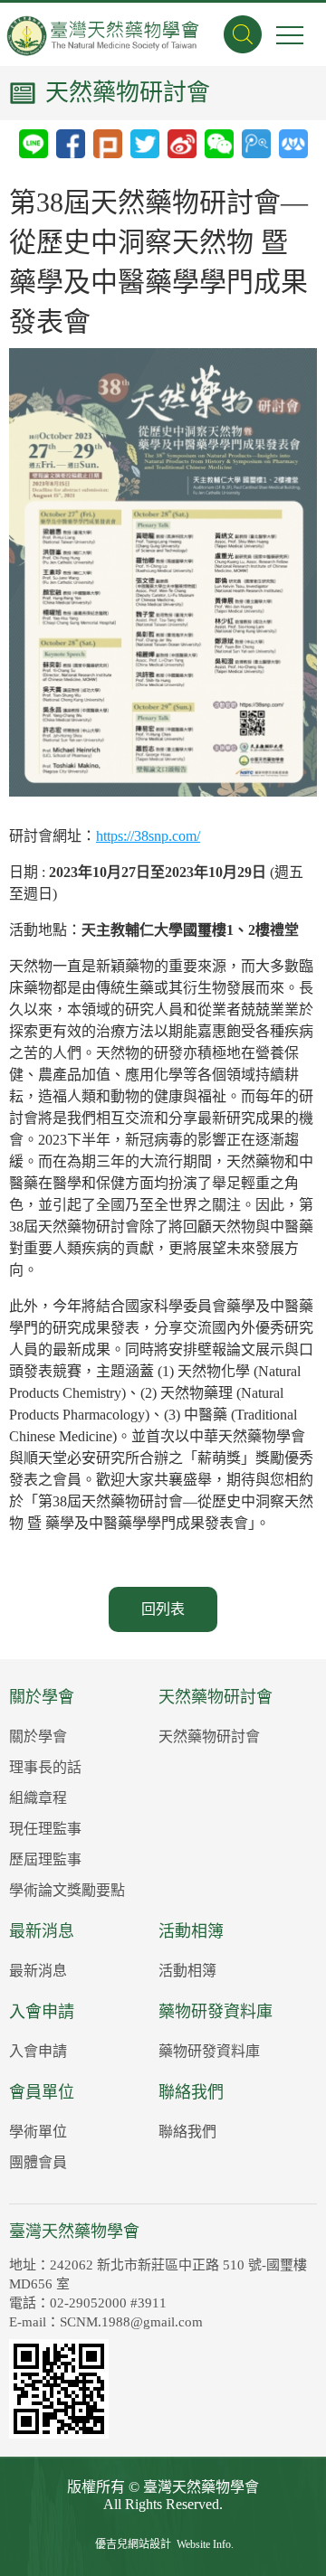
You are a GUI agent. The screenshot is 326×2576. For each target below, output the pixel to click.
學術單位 (38, 2132)
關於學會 (42, 1697)
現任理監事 (45, 1829)
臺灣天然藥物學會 (104, 48)
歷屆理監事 (45, 1859)
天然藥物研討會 (216, 1697)
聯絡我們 (191, 2092)
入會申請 (42, 2012)
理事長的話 (45, 1767)
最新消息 (42, 1931)
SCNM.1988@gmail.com (131, 2322)
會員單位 (42, 2092)
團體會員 (38, 2162)
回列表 (163, 1609)
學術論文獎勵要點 (67, 1890)
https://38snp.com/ (148, 836)
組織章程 (38, 1798)
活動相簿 (191, 1931)
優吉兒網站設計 (133, 2544)
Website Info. (205, 2544)
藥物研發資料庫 (216, 2012)
